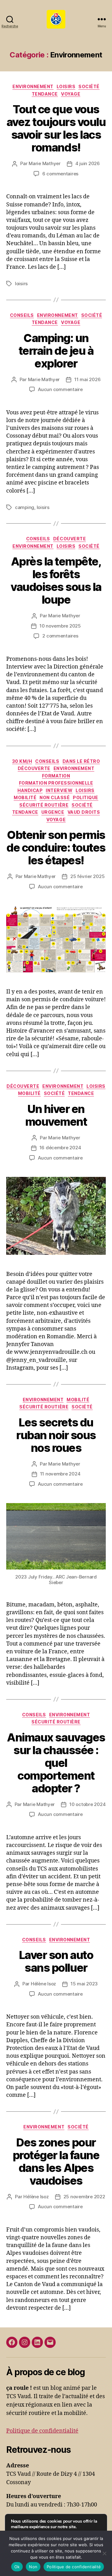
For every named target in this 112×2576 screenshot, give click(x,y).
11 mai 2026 (87, 379)
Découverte (70, 539)
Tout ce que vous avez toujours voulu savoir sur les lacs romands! (56, 128)
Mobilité (25, 797)
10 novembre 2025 (60, 626)
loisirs (21, 284)
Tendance (45, 94)
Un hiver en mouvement (56, 1115)
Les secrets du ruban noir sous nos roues (56, 1435)
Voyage (71, 94)
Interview (59, 790)
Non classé (55, 797)
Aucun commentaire (60, 389)
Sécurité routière (44, 805)
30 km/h (22, 761)
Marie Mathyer (45, 163)
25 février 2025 (87, 876)
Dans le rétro (81, 761)
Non (33, 2567)
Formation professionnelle (56, 783)
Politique (86, 797)
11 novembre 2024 (60, 1474)
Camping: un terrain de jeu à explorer (56, 351)
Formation (56, 776)
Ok (17, 2567)
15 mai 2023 (84, 1984)
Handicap (30, 790)
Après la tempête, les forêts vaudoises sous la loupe (56, 581)
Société (89, 86)
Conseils (22, 315)
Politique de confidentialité (42, 2431)
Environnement (33, 86)
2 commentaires (60, 636)
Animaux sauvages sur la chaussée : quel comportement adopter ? (56, 1763)
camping (25, 507)
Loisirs (66, 86)
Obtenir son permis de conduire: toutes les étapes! (56, 848)
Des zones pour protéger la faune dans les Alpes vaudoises (56, 2162)
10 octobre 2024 (87, 1804)
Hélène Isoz (43, 1984)
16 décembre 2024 (60, 1148)
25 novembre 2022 (84, 2197)
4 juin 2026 (88, 163)
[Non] (104, 2553)
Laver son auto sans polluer (56, 1961)
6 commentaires (60, 174)
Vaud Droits (84, 812)
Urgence (53, 812)
